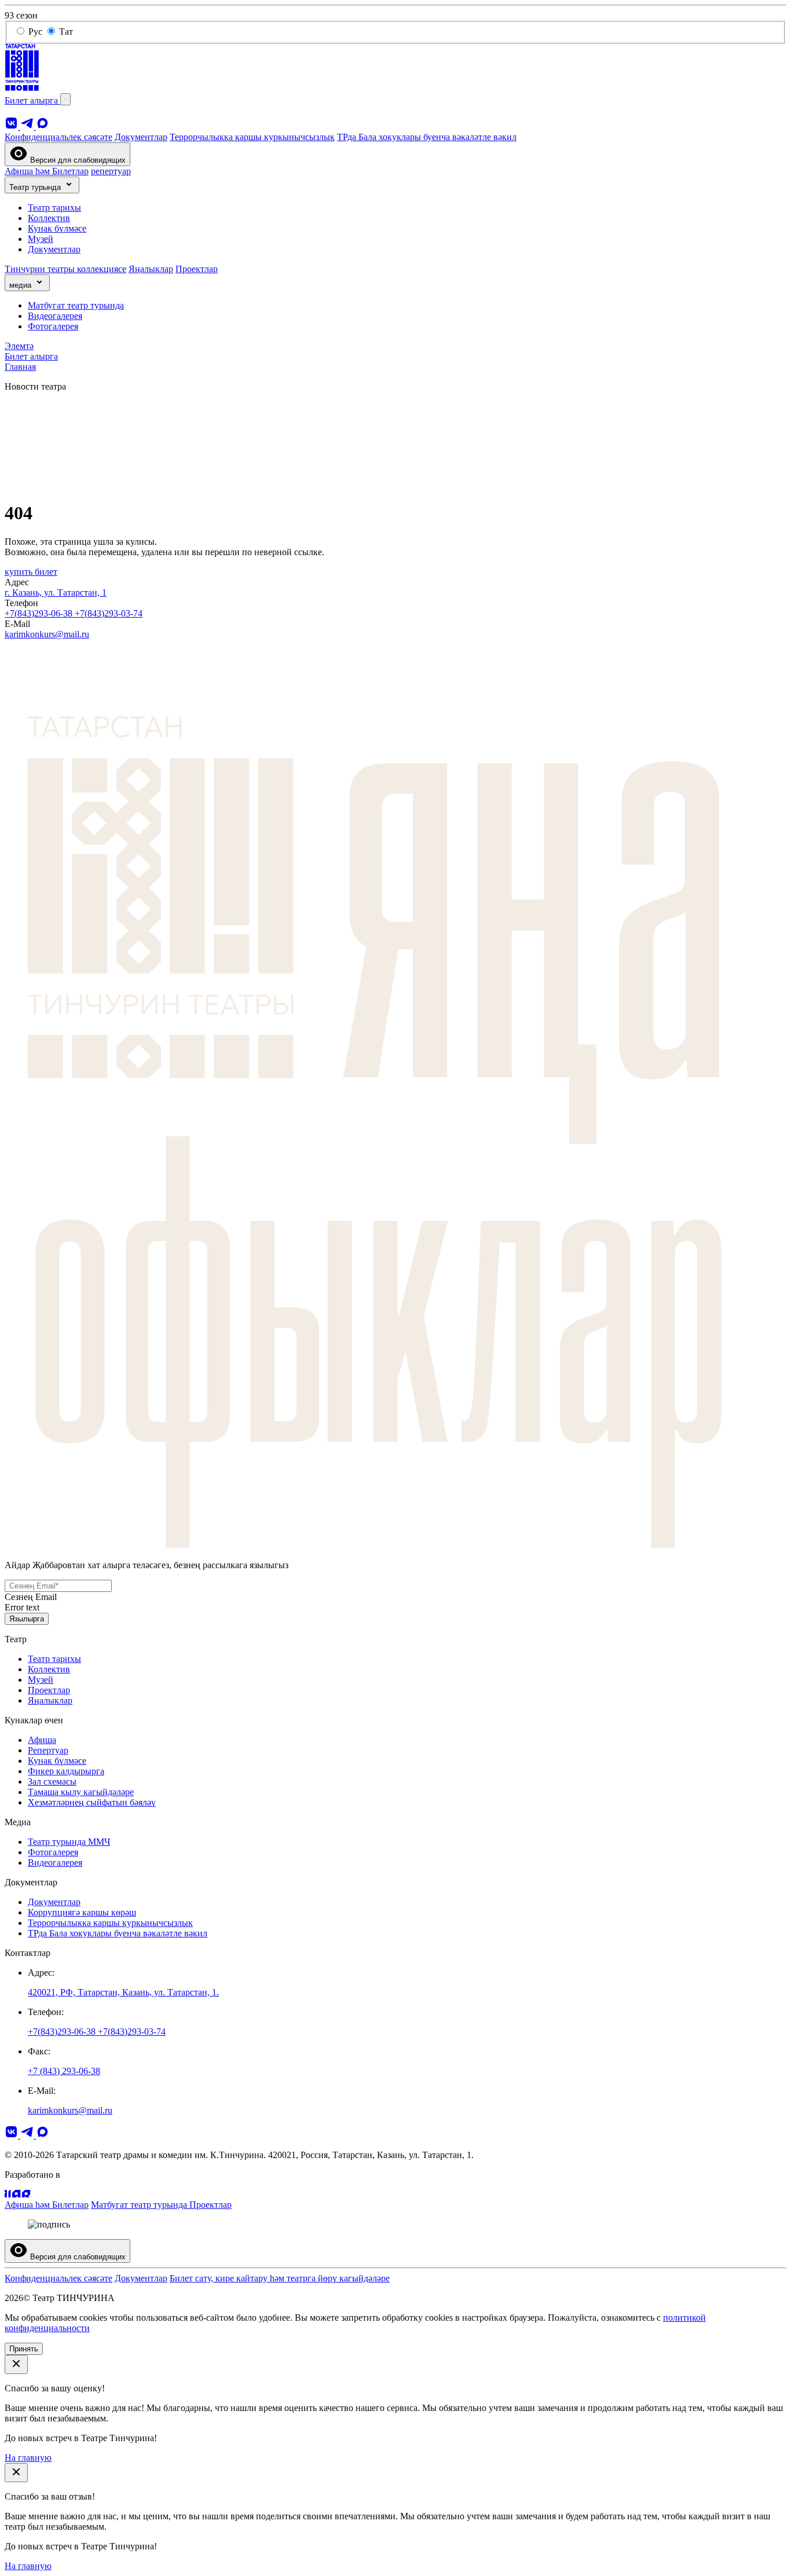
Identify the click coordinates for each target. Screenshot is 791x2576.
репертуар (111, 171)
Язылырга (27, 1619)
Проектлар (197, 269)
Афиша (42, 1740)
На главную (28, 2458)
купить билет (31, 572)
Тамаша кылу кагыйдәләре (81, 1792)
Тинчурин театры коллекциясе (65, 269)
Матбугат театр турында (76, 305)
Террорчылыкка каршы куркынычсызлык (252, 137)
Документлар (141, 137)
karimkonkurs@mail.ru (47, 634)
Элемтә (19, 346)
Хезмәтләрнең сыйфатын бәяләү (92, 1802)
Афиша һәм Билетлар (47, 171)
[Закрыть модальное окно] (16, 2364)
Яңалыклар (151, 269)
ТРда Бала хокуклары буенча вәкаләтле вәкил (427, 137)
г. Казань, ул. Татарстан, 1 (56, 592)
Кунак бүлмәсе (57, 228)
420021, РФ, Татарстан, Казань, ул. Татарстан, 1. (123, 1992)
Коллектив (49, 218)
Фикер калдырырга (66, 1771)
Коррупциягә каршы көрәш (82, 1912)
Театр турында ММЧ (69, 1842)
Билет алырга (32, 100)
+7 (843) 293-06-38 (64, 2071)
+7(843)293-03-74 (109, 613)
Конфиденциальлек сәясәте (58, 137)
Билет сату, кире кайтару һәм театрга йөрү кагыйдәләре (280, 2278)
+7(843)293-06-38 (40, 613)
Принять (24, 2349)
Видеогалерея (55, 316)
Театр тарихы (54, 208)
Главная (20, 367)
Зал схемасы (52, 1781)
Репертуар (48, 1750)
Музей (41, 239)
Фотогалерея (53, 326)
